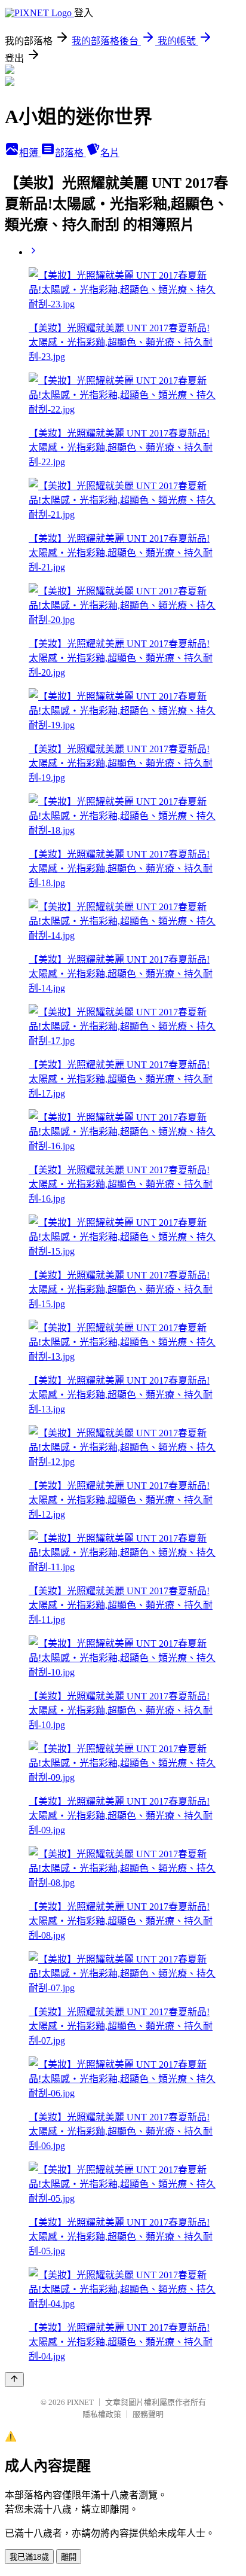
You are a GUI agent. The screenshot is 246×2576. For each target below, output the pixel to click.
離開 (69, 2557)
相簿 (30, 153)
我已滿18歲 (29, 2557)
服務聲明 (148, 2414)
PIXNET (80, 2402)
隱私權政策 (102, 2414)
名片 (110, 153)
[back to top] (14, 2380)
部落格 (70, 153)
